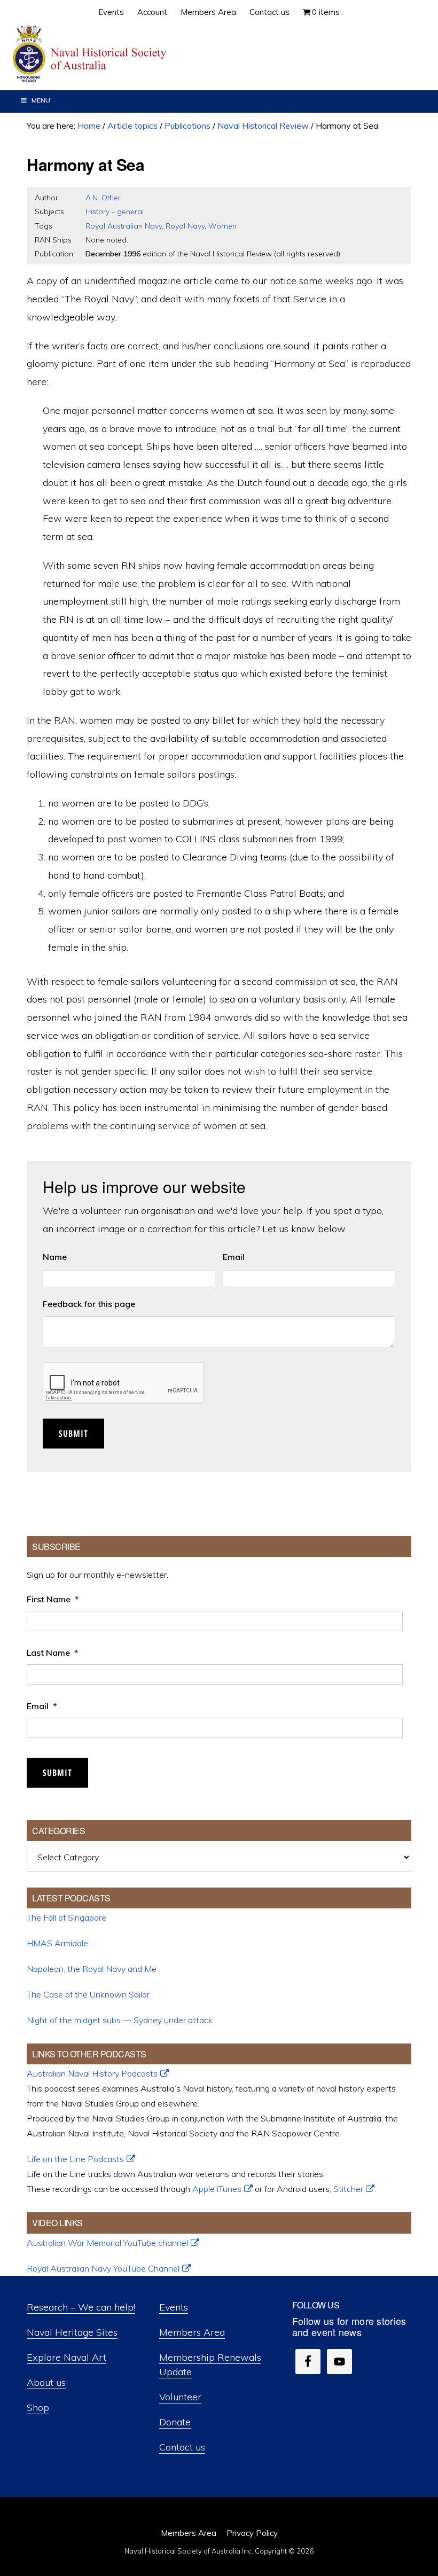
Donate (175, 2422)
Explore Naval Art (67, 2357)
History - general (115, 212)
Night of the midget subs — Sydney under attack (120, 2020)
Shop (38, 2407)
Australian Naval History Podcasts (92, 2073)
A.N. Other (103, 198)
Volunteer (180, 2397)
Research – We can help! (81, 2307)
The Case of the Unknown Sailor (88, 1994)
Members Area (192, 2332)
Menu (41, 100)
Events (174, 2307)
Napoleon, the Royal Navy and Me (92, 1969)
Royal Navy (185, 226)
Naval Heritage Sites (72, 2332)
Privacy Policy (252, 2533)
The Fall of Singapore (67, 1917)
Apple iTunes (217, 2189)
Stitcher (348, 2189)
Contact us (182, 2447)
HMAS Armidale (57, 1943)
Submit (73, 1434)
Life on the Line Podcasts (75, 2159)
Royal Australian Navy (124, 226)
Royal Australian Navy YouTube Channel (103, 2268)
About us (46, 2382)
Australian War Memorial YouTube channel (107, 2243)
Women (222, 226)
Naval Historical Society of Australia (91, 54)
